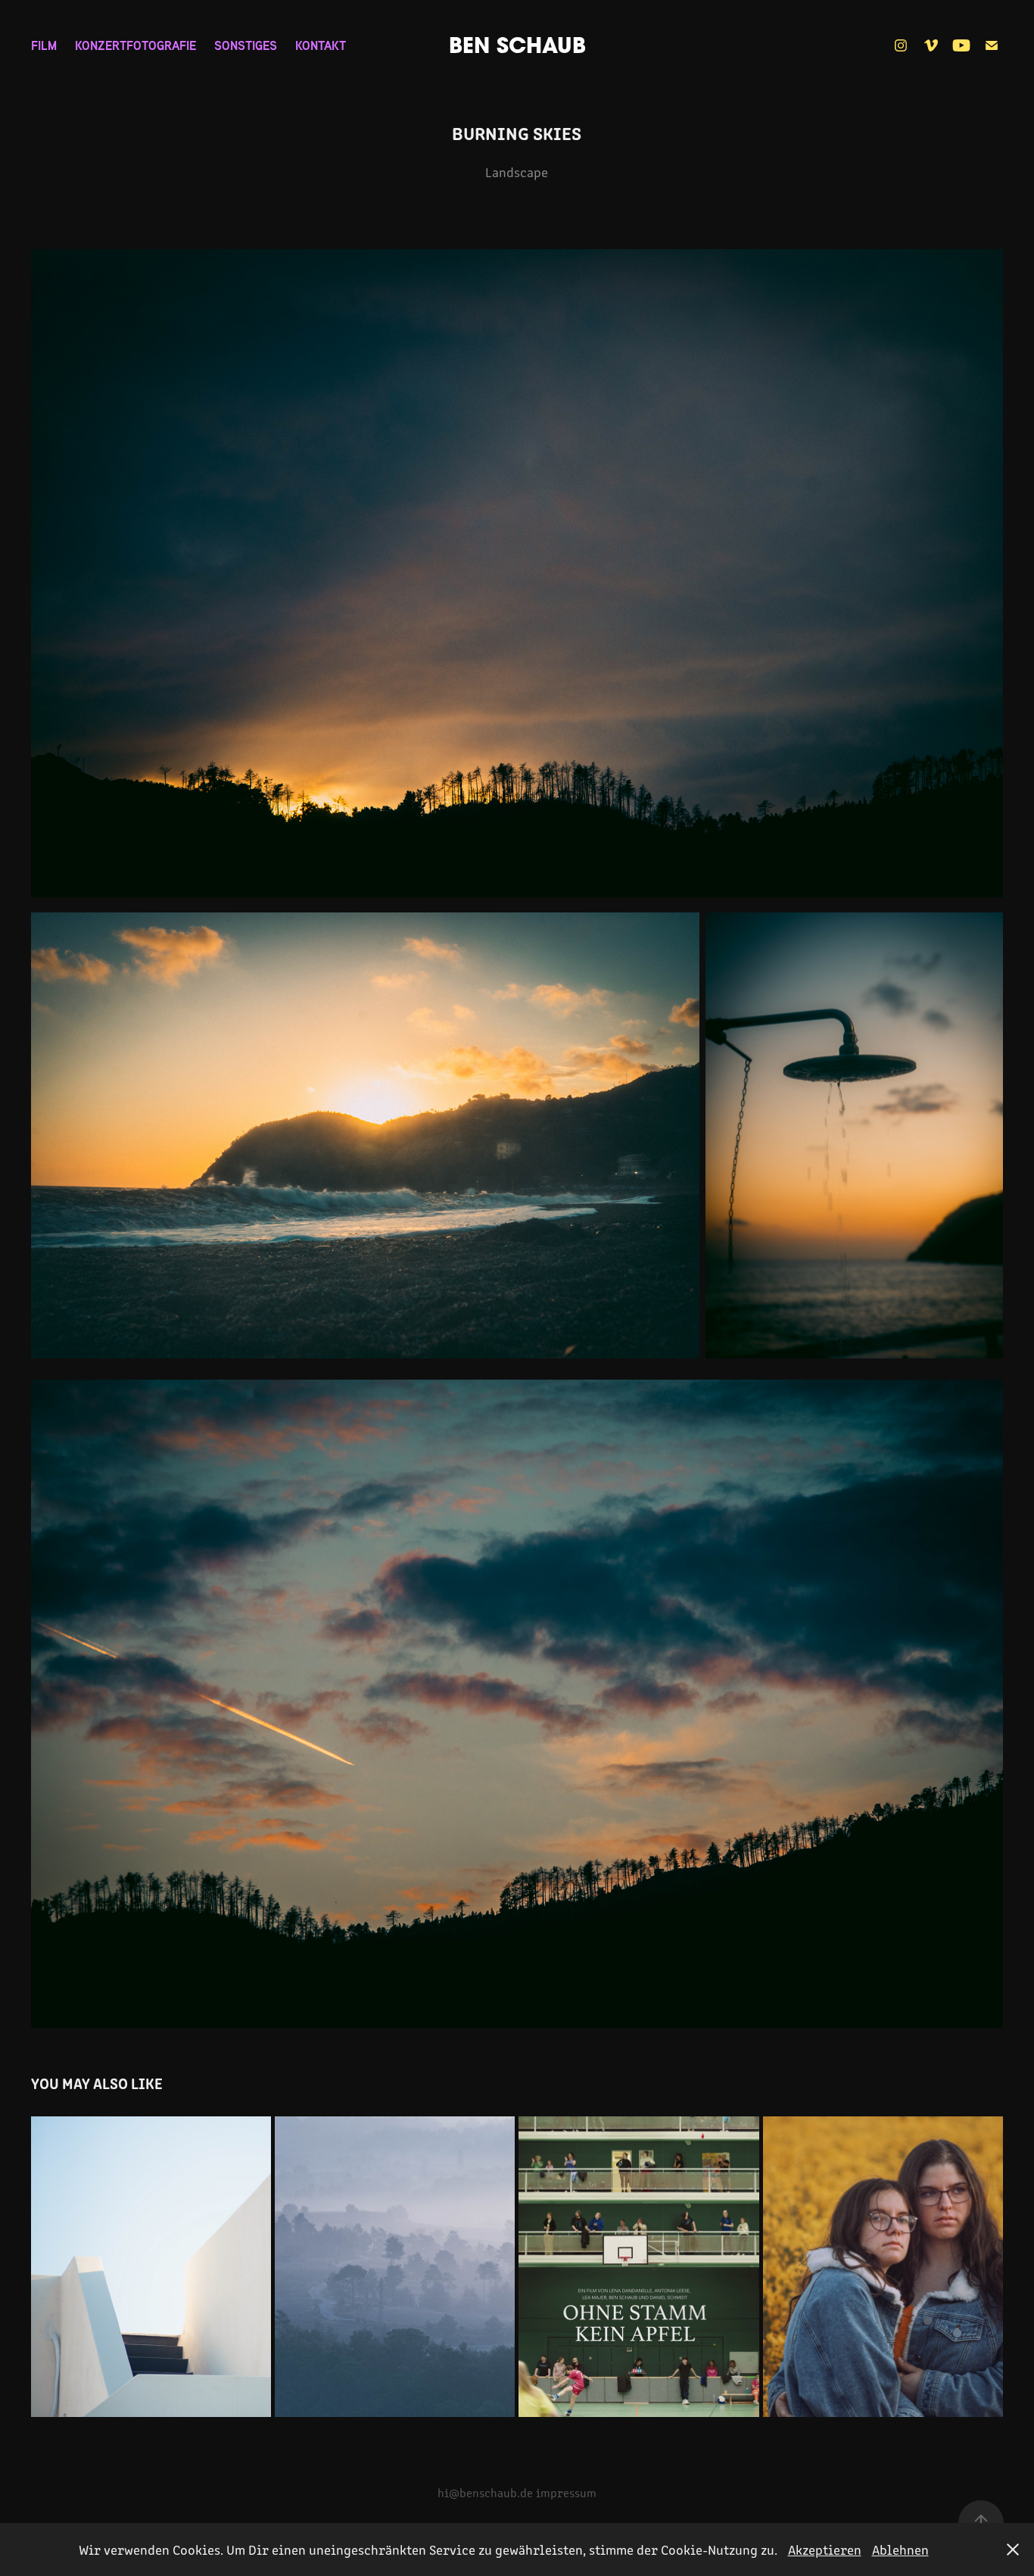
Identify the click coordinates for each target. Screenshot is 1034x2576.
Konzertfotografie (135, 45)
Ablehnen (900, 2549)
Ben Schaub (517, 45)
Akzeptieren (825, 2549)
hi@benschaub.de (485, 2492)
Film (44, 45)
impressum (566, 2492)
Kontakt (321, 45)
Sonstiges (246, 45)
